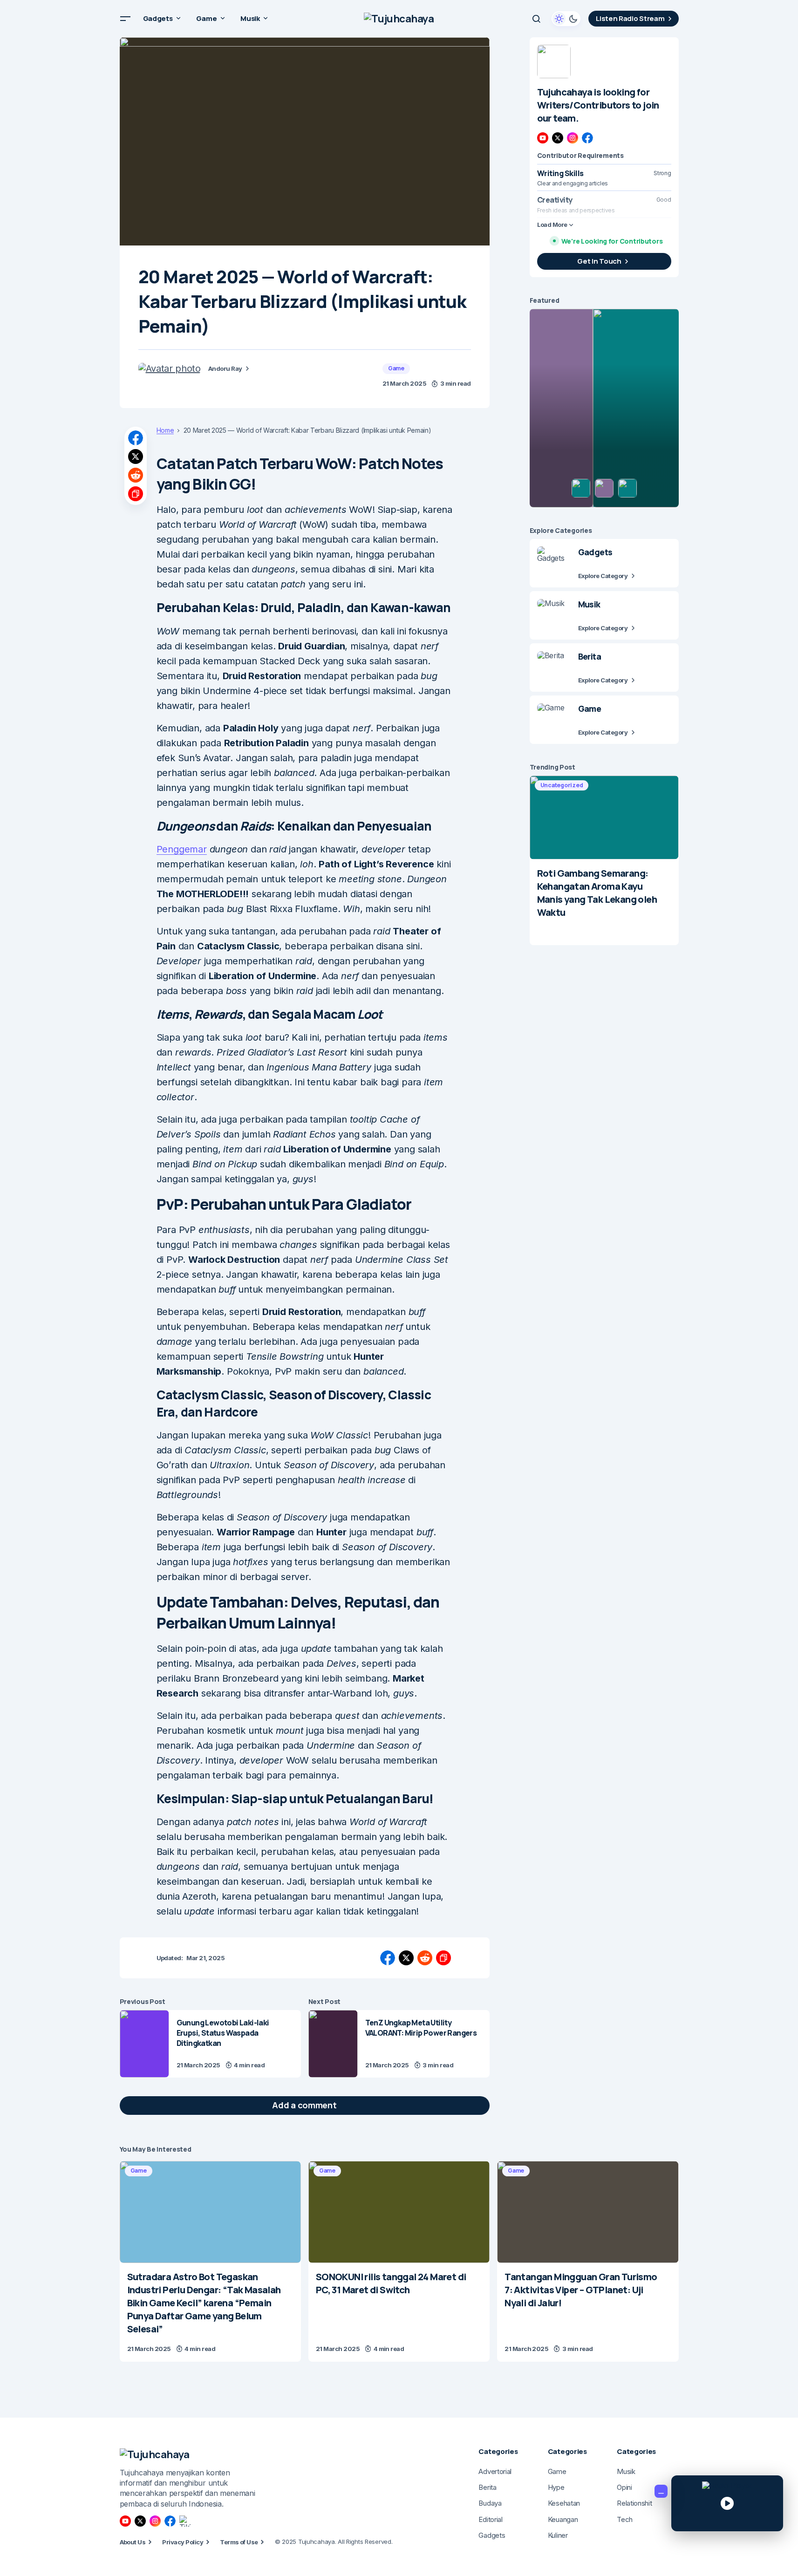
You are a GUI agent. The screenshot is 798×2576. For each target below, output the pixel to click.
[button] (125, 19)
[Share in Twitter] (136, 457)
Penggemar (182, 849)
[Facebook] (587, 138)
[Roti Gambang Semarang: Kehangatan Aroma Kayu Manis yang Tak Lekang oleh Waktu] (604, 818)
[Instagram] (573, 138)
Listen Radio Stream (630, 18)
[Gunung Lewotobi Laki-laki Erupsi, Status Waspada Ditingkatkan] (144, 2044)
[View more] (554, 61)
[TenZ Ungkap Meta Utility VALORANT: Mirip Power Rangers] (333, 2044)
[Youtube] (543, 138)
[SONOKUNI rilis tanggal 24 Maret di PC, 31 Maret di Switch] (399, 2212)
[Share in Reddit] (136, 475)
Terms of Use (239, 2542)
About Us (133, 2542)
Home (165, 430)
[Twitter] (558, 138)
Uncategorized (562, 785)
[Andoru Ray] (170, 368)
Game (396, 368)
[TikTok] (185, 2521)
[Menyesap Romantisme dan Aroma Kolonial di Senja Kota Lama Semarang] (604, 408)
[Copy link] (136, 494)
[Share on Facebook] (136, 438)
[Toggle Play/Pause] (727, 2503)
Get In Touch (599, 261)
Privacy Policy (183, 2542)
